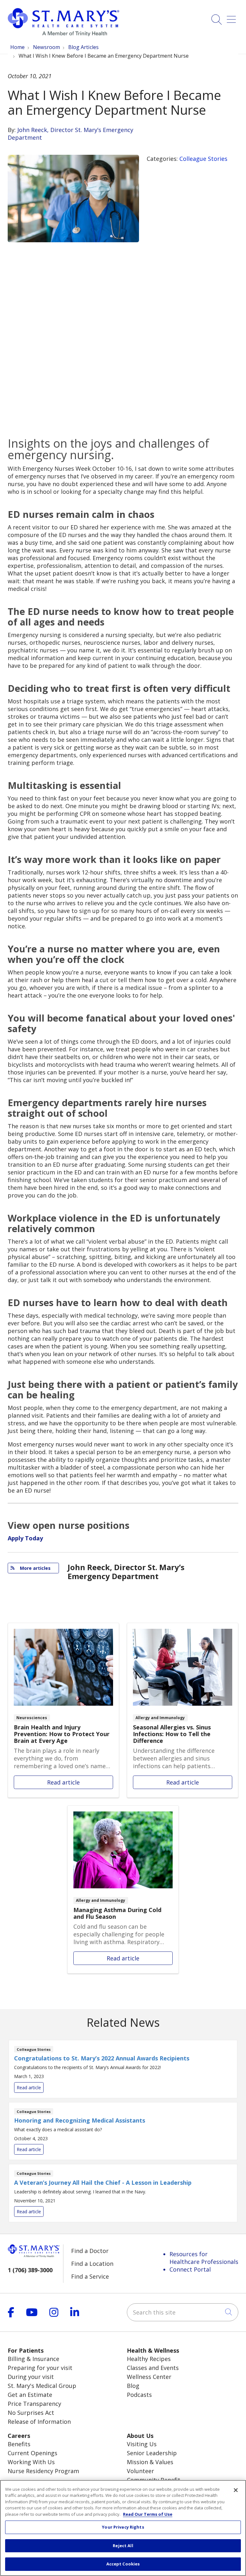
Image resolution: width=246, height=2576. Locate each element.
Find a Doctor (90, 2251)
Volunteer (140, 2471)
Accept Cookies (123, 2564)
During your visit (31, 2377)
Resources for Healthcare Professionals (204, 2258)
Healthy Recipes (149, 2359)
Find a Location (92, 2264)
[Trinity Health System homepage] (63, 34)
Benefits (19, 2444)
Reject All (123, 2546)
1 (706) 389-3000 (30, 2270)
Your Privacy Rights (123, 2527)
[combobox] (183, 2312)
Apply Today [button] (25, 1538)
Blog (133, 2386)
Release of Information (39, 2422)
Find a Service (90, 2276)
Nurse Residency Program (43, 2471)
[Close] (236, 2490)
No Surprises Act (31, 2413)
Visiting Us (142, 2444)
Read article (63, 1710)
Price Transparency (34, 2404)
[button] (233, 17)
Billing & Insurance (33, 2359)
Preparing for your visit (40, 2368)
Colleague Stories (203, 159)
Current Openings (33, 2453)
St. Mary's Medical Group (42, 2386)
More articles (33, 1568)
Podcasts (139, 2395)
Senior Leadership (152, 2453)
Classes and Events (153, 2368)
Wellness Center (149, 2377)
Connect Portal (190, 2269)
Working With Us (31, 2462)
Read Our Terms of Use (148, 2514)
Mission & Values (150, 2462)
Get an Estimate (30, 2395)
